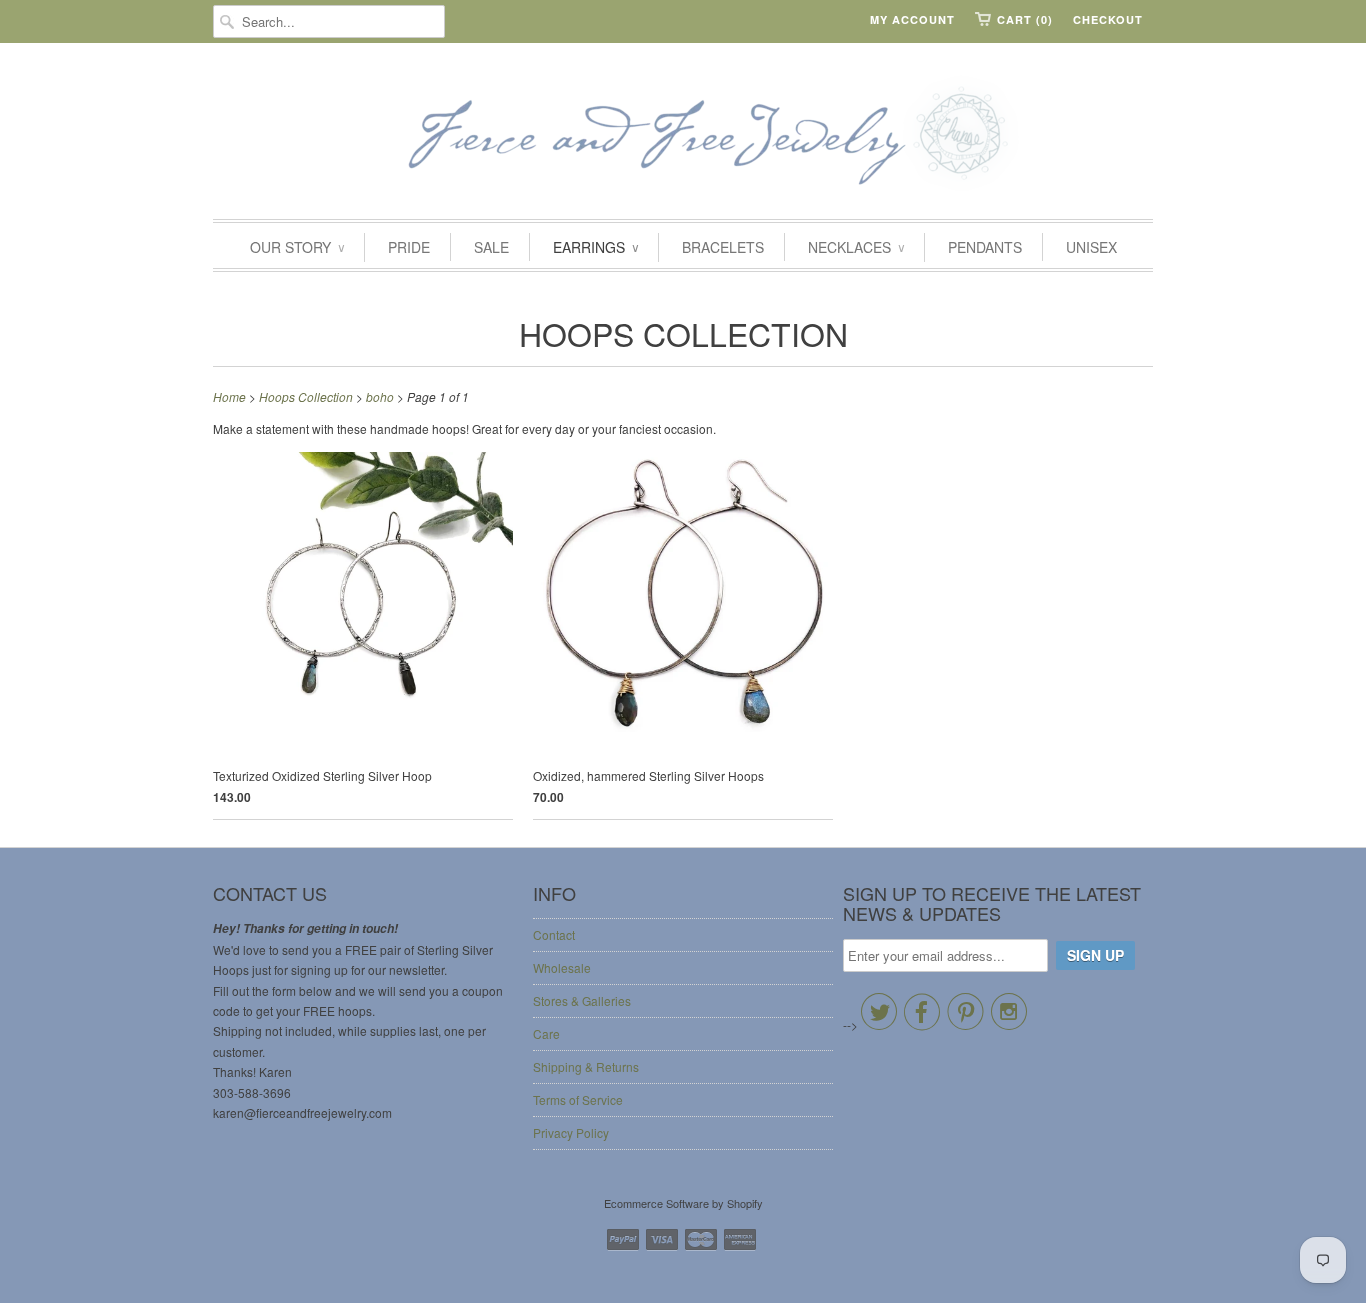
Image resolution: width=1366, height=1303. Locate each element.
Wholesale (562, 967)
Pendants (985, 247)
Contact (554, 934)
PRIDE (409, 247)
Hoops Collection (683, 333)
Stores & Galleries (582, 1000)
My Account (912, 19)
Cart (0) (1025, 19)
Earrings (595, 247)
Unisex (1091, 247)
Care (546, 1033)
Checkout (1108, 19)
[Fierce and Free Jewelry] (683, 136)
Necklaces (856, 247)
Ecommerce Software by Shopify (683, 1203)
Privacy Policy (571, 1132)
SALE (491, 247)
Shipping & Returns (586, 1066)
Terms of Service (578, 1099)
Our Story (297, 247)
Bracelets (723, 247)
